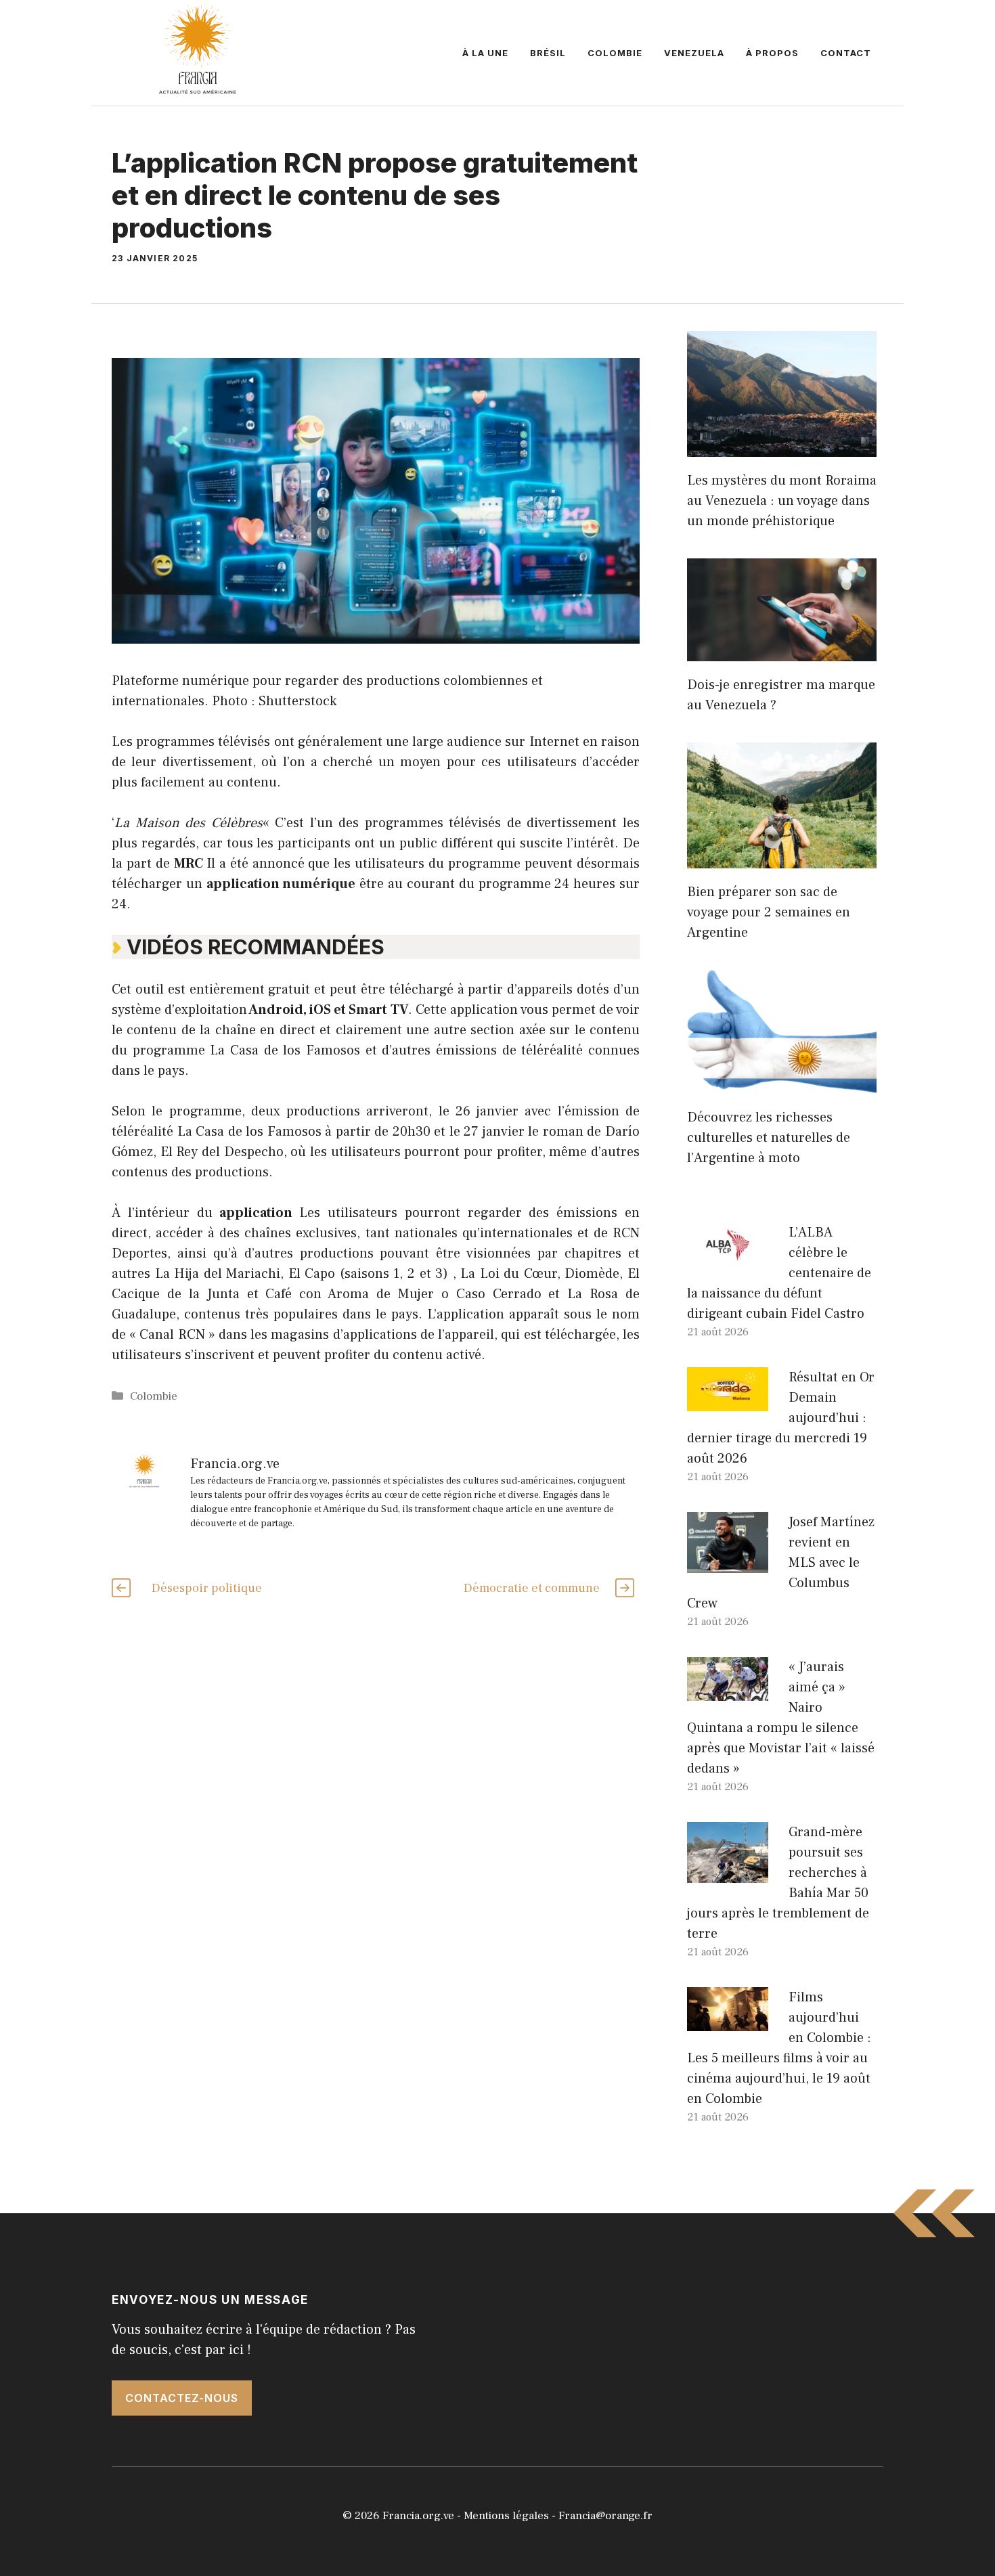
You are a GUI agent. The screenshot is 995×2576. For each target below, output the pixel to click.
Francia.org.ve (418, 2516)
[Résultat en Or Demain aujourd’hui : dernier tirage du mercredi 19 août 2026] (728, 1401)
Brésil (548, 53)
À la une (485, 53)
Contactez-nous (182, 2398)
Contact (846, 53)
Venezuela (694, 53)
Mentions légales (506, 2516)
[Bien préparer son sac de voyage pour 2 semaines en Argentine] (782, 858)
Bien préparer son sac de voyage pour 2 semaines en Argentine (769, 912)
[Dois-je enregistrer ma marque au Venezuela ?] (782, 651)
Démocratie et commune (532, 1588)
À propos (772, 53)
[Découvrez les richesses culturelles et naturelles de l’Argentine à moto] (782, 1084)
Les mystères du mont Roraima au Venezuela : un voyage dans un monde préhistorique (782, 501)
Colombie (615, 53)
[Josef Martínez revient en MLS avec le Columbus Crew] (728, 1563)
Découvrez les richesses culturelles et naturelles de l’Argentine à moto (769, 1138)
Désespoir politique (207, 1588)
